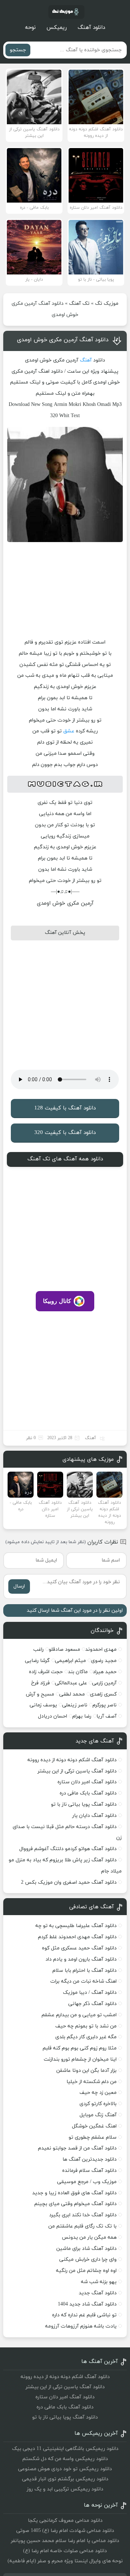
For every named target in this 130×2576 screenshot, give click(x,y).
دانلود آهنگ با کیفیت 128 (65, 1108)
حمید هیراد (105, 1672)
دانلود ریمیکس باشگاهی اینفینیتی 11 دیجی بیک (65, 2449)
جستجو (18, 50)
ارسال (19, 1586)
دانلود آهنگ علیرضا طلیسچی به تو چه (76, 1926)
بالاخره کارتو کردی (98, 2104)
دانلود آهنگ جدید (98, 2293)
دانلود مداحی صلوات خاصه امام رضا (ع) (65, 2551)
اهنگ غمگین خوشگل (94, 2126)
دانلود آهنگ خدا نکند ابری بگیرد (83, 2215)
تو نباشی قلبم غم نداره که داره (84, 2315)
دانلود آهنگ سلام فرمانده (89, 2171)
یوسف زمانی (43, 1705)
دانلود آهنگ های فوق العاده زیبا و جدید (74, 2193)
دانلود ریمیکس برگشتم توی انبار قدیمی (65, 2479)
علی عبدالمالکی (71, 1683)
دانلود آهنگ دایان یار (94, 1816)
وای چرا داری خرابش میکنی (88, 2259)
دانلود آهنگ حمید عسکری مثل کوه (79, 1948)
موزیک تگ (107, 304)
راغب (38, 1649)
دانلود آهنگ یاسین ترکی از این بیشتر (77, 1771)
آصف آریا (107, 1716)
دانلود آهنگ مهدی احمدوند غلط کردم (77, 1937)
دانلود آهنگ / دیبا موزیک (90, 1993)
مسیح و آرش (40, 1694)
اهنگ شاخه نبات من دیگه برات (83, 1981)
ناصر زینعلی (75, 1705)
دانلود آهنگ (91, 28)
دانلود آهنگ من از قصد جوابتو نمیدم (77, 2148)
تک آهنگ (79, 304)
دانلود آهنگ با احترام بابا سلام (84, 1971)
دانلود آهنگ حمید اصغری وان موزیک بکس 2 (69, 1882)
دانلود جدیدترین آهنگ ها (90, 2159)
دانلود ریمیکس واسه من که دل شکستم (65, 2459)
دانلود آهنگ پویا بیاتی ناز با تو (84, 1804)
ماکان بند (78, 1672)
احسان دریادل (53, 1716)
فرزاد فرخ (40, 1683)
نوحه (30, 28)
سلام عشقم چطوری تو (93, 2137)
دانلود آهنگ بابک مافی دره (88, 1793)
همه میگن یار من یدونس (89, 2237)
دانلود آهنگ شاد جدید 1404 (87, 2304)
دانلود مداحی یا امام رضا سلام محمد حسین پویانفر (65, 2541)
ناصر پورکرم (105, 1705)
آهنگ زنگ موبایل (98, 2115)
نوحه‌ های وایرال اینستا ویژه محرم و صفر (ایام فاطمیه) (65, 2561)
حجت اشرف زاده (46, 1672)
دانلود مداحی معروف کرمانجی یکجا (65, 2521)
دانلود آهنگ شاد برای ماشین (86, 2249)
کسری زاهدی (103, 1694)
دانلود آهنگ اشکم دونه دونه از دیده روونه (72, 1760)
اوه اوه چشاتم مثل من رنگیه (86, 2271)
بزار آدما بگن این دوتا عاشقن (86, 2071)
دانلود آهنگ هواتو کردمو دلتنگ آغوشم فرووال (68, 1849)
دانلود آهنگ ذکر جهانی (92, 2004)
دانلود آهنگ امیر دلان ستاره (87, 1782)
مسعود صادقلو (64, 1649)
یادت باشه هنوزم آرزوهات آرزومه (81, 2326)
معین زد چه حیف (98, 2093)
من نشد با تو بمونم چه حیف (86, 2026)
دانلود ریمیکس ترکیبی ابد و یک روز (65, 2489)
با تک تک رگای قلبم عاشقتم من (83, 2226)
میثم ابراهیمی (70, 1661)
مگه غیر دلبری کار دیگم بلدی (86, 2037)
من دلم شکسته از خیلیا (92, 2082)
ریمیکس (57, 28)
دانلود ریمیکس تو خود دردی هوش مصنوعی (65, 2469)
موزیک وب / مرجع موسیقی (86, 2182)
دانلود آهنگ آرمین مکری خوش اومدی (63, 340)
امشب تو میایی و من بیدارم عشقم (79, 2015)
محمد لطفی (72, 1694)
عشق (69, 731)
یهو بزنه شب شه (99, 2282)
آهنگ (86, 360)
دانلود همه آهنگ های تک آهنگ (65, 1159)
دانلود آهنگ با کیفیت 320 (65, 1133)
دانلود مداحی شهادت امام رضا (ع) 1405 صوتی (65, 2531)
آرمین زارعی (104, 1683)
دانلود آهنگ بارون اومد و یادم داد (81, 1959)
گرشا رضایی (37, 1661)
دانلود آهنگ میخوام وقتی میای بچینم (75, 2204)
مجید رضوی (104, 1661)
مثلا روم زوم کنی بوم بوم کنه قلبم (80, 2048)
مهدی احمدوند (101, 1649)
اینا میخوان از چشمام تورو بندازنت (80, 2059)
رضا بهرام (82, 1716)
